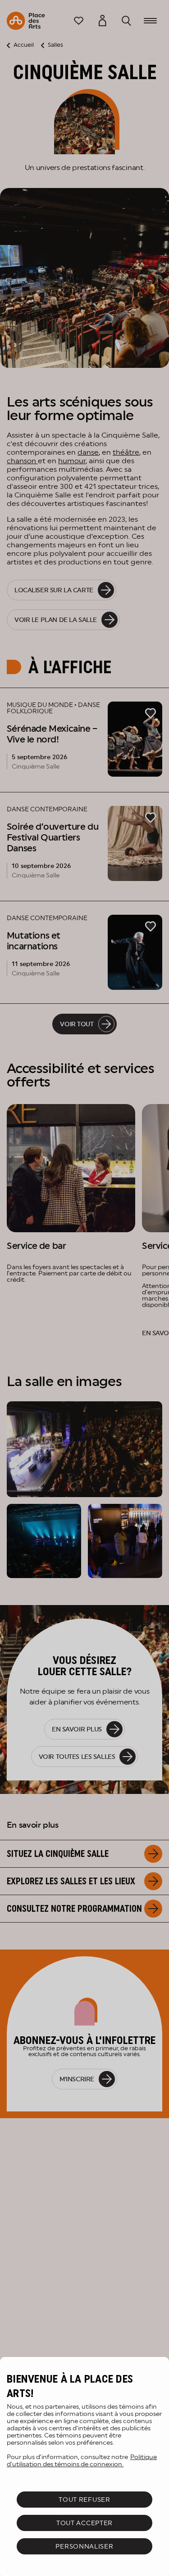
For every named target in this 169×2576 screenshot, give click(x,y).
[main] (84, 2466)
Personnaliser (84, 2546)
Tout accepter (84, 2523)
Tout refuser (84, 2500)
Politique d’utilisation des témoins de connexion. (82, 2460)
